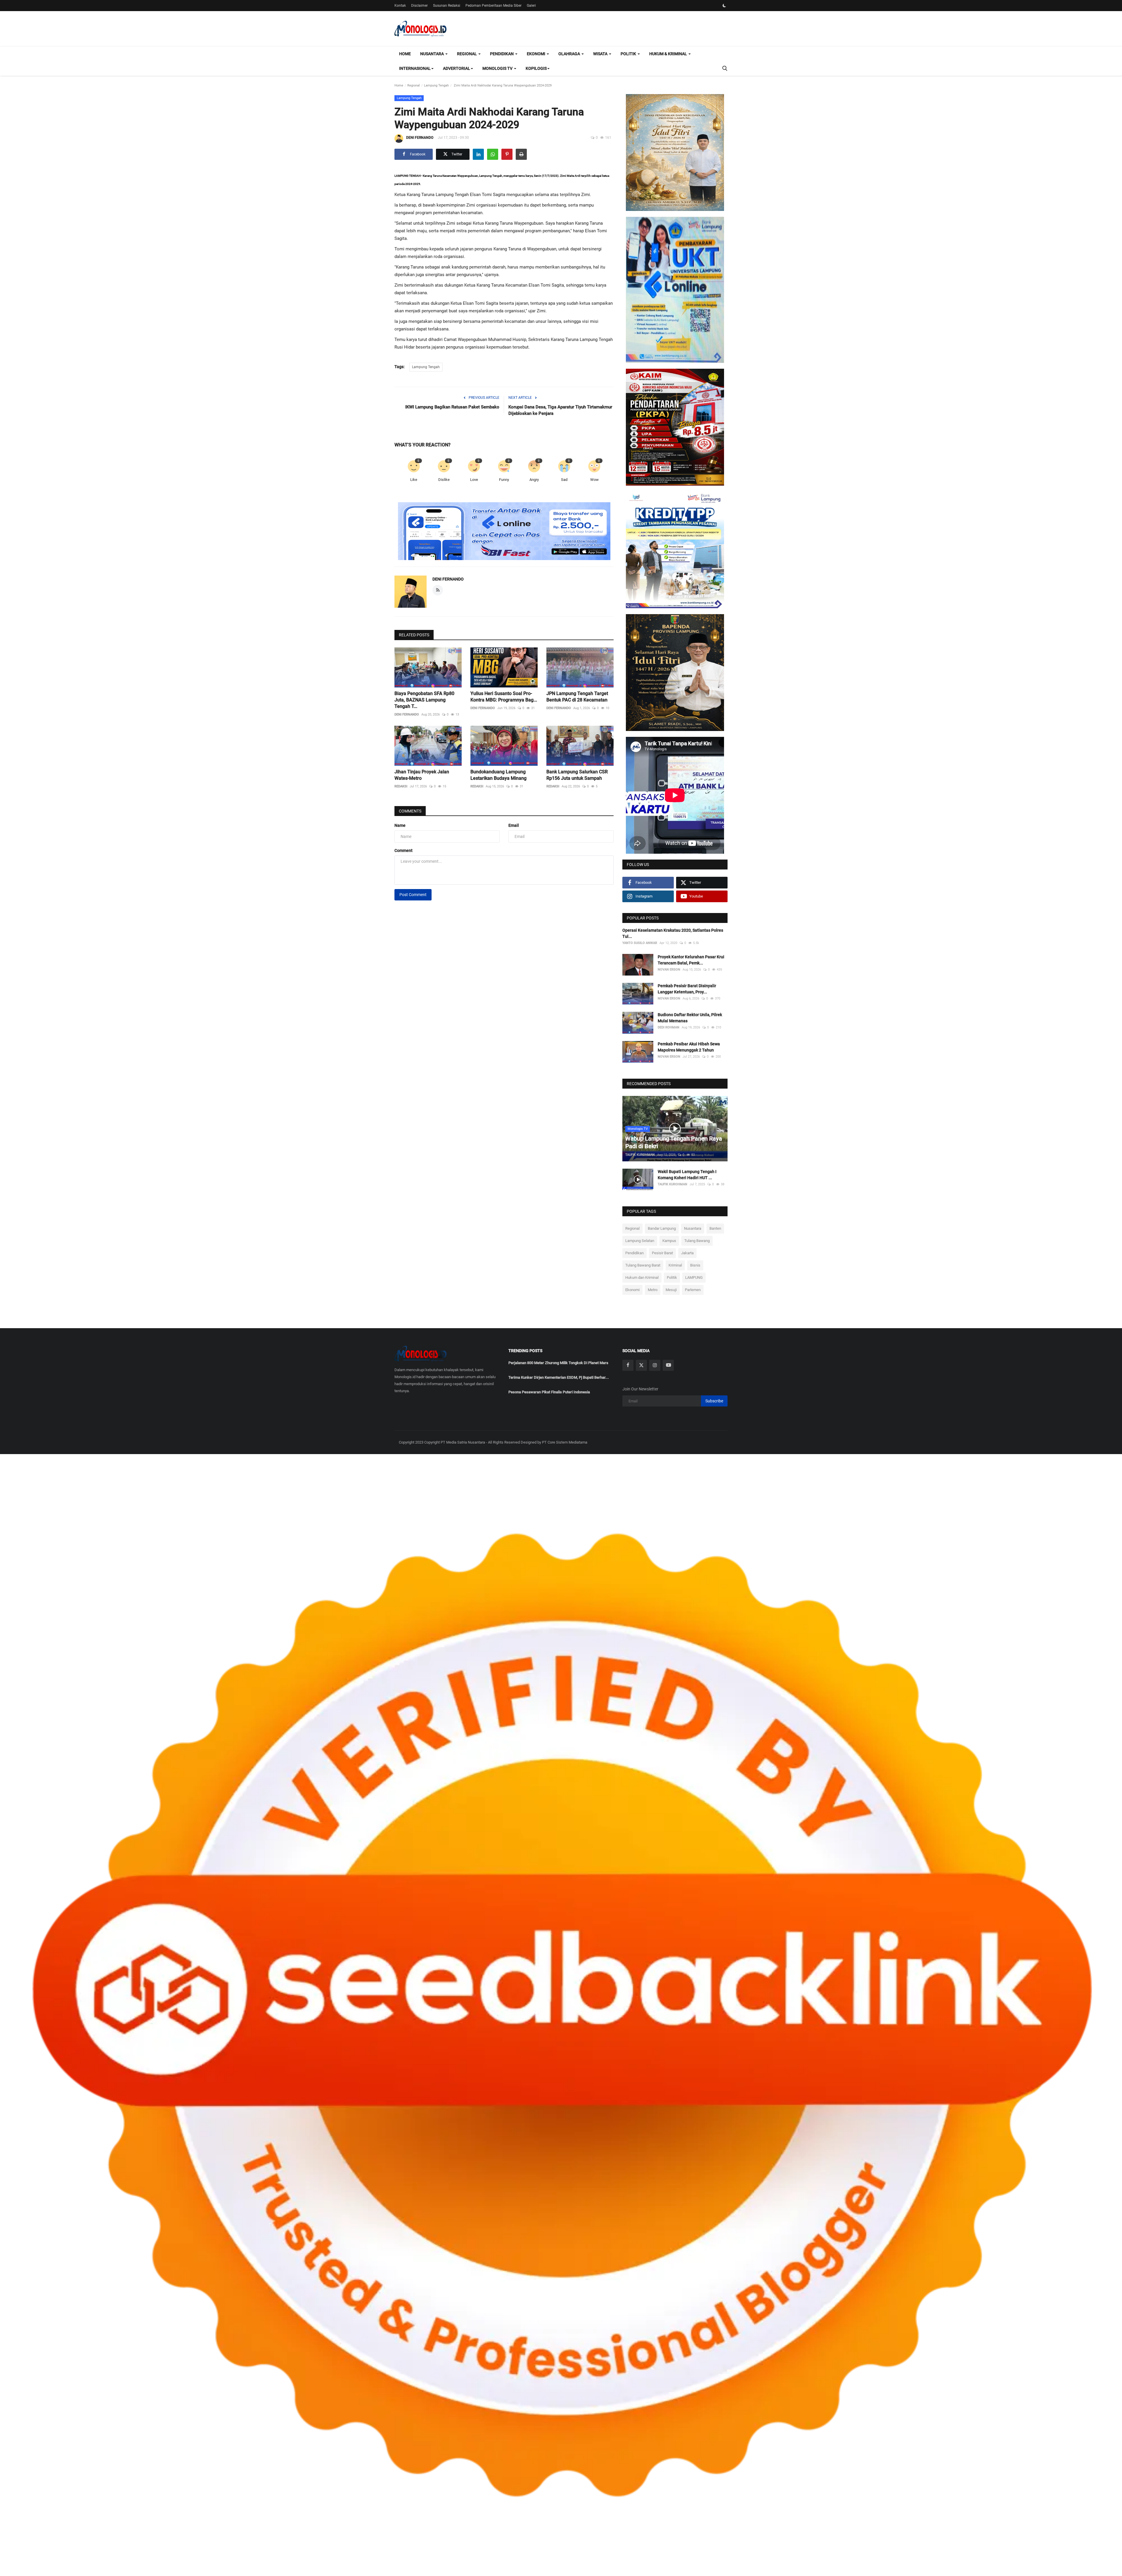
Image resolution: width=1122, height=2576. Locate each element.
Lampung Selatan (640, 1241)
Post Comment (413, 895)
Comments (410, 811)
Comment (404, 850)
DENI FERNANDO (420, 138)
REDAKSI (401, 786)
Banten (715, 1228)
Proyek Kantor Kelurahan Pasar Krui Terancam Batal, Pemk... (691, 960)
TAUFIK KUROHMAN (640, 1155)
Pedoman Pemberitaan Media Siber (494, 6)
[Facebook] (628, 1365)
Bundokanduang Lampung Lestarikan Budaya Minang (498, 775)
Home (405, 54)
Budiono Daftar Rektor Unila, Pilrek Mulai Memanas (690, 1018)
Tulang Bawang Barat (643, 1265)
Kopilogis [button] (536, 68)
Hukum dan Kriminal (642, 1277)
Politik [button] (629, 54)
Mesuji (671, 1290)
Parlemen (693, 1290)
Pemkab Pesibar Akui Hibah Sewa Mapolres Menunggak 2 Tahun (689, 1047)
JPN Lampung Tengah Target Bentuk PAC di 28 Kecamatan (577, 697)
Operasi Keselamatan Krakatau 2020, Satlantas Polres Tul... (673, 933)
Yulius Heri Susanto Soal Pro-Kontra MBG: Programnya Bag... (504, 697)
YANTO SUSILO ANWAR (640, 943)
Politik (672, 1277)
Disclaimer (419, 6)
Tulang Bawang (697, 1241)
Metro (653, 1290)
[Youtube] (668, 1365)
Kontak (400, 6)
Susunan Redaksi (447, 6)
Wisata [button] (601, 54)
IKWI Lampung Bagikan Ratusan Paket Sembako (452, 407)
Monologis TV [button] (498, 68)
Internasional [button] (415, 68)
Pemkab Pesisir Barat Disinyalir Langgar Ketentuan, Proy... (687, 989)
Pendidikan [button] (502, 54)
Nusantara (693, 1228)
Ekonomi (632, 1290)
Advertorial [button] (457, 68)
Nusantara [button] (432, 54)
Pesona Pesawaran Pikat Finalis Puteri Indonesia (549, 1392)
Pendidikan (634, 1253)
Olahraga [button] (570, 54)
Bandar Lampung (662, 1228)
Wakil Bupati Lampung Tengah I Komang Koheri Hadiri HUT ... (687, 1175)
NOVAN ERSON (669, 970)
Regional (414, 85)
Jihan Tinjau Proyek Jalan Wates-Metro (422, 775)
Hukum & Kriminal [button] (669, 54)
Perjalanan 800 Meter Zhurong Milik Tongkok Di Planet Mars (558, 1363)
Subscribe (714, 1401)
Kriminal (675, 1265)
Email (514, 825)
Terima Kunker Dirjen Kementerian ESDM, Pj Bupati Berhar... (559, 1377)
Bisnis (695, 1265)
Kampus (669, 1241)
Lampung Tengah (436, 85)
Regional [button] (467, 54)
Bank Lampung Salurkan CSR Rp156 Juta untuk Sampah (577, 775)
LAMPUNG (694, 1277)
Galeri (531, 6)
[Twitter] (641, 1365)
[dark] (724, 6)
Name (400, 825)
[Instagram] (655, 1365)
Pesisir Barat (662, 1253)
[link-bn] (504, 531)
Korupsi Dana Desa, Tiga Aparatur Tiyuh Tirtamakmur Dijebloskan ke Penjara (560, 410)
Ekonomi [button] (536, 54)
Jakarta (687, 1253)
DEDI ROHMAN (669, 1027)
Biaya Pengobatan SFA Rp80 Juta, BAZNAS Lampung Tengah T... (424, 700)
